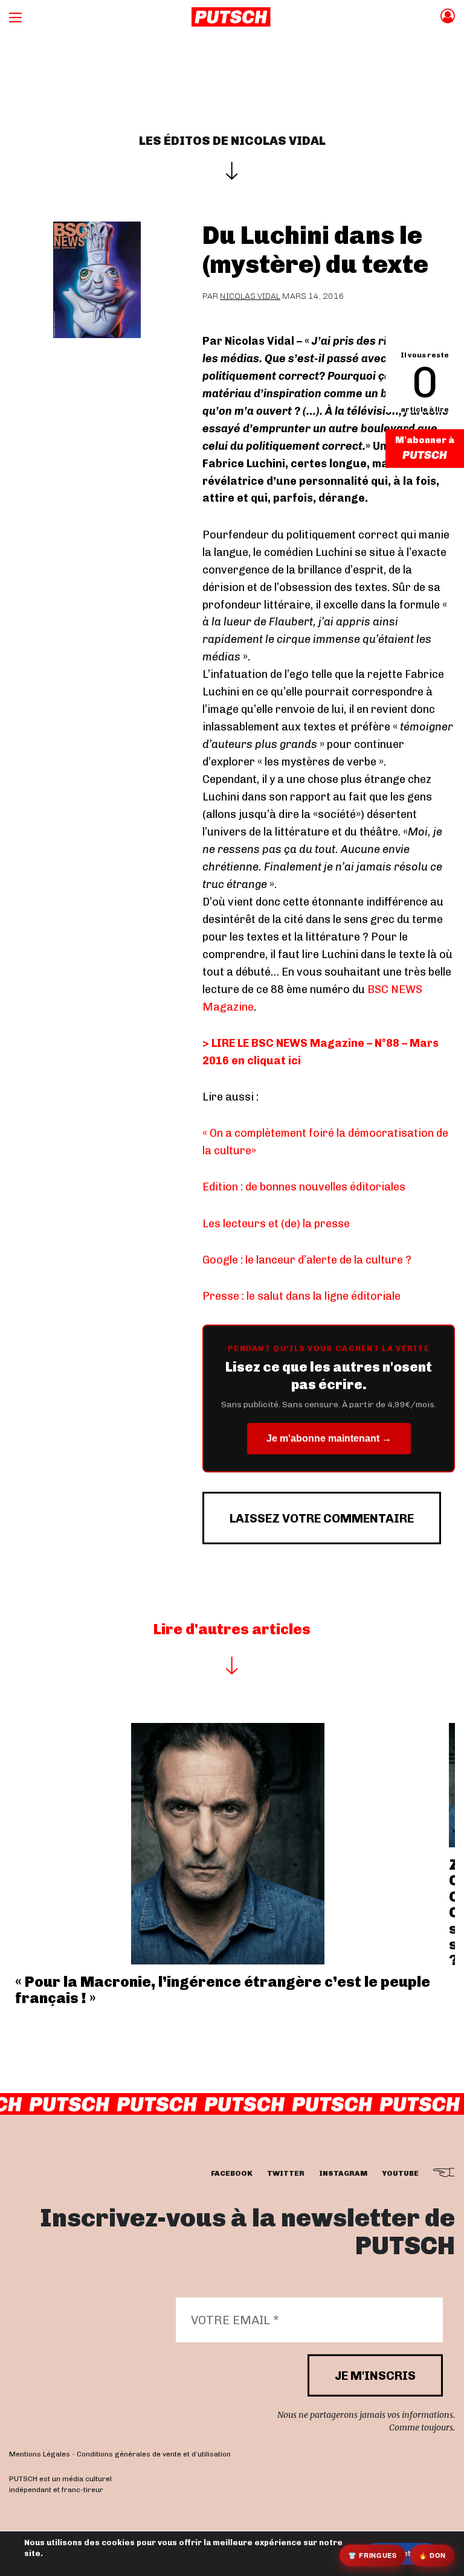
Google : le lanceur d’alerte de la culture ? (307, 1260)
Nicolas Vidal (250, 296)
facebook (232, 2173)
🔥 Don (432, 2555)
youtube (400, 2173)
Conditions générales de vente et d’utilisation (154, 2454)
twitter (286, 2173)
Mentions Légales (40, 2454)
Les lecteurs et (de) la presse (276, 1224)
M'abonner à (425, 440)
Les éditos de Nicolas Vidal (232, 141)
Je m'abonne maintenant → (329, 1438)
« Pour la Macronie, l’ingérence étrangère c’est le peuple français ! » (223, 1990)
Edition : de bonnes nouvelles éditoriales (304, 1187)
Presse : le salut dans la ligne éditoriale (301, 1296)
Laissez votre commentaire (322, 1518)
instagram (343, 2173)
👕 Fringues (372, 2555)
